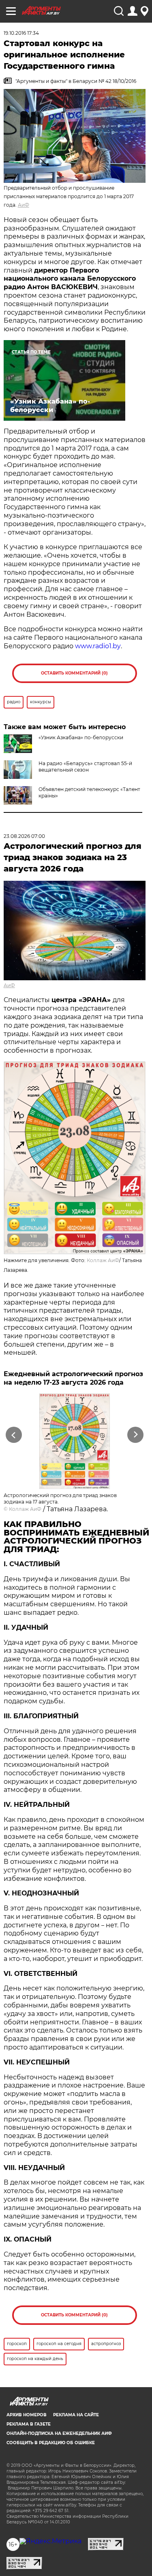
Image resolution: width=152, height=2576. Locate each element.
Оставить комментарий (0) (74, 673)
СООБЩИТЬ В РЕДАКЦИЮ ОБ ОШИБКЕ (51, 2443)
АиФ (24, 205)
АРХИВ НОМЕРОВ (27, 2415)
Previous (13, 1435)
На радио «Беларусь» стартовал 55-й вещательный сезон (85, 767)
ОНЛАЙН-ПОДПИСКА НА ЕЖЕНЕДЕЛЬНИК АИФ (59, 2433)
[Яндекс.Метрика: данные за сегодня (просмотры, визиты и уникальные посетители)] (50, 2541)
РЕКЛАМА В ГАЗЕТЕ (29, 2424)
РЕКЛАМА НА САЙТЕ (76, 2415)
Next (136, 1435)
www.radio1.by (98, 646)
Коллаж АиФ (103, 1260)
